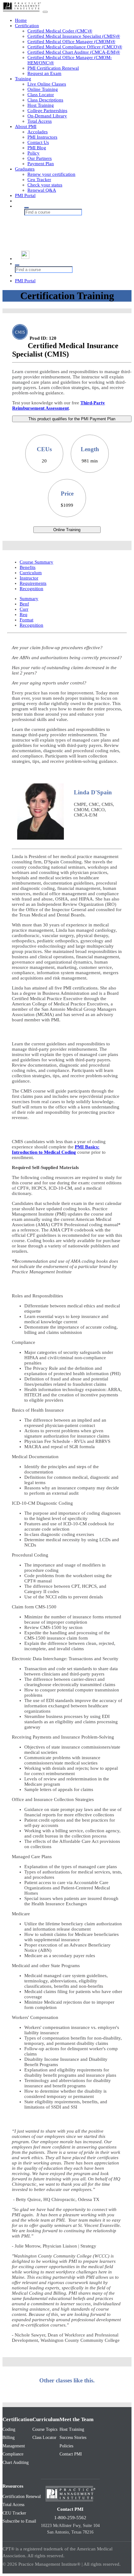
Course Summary (36, 562)
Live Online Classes (47, 84)
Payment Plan (41, 164)
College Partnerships (47, 111)
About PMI (26, 126)
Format (26, 620)
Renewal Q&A (42, 190)
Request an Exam (44, 73)
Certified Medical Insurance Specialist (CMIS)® (74, 36)
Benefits (28, 567)
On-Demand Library (47, 116)
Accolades (38, 132)
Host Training (41, 105)
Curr (24, 609)
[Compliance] (63, 230)
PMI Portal (25, 195)
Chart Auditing (16, 2462)
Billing (9, 2438)
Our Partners (40, 158)
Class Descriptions (45, 100)
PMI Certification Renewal (53, 68)
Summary (29, 599)
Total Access (40, 121)
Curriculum (31, 573)
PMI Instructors (42, 137)
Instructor (29, 578)
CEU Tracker (14, 2513)
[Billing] (63, 224)
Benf (24, 604)
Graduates (25, 169)
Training (23, 79)
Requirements (33, 583)
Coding (9, 2429)
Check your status (45, 185)
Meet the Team (77, 2419)
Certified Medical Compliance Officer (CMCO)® (75, 47)
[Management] (63, 236)
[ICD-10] (63, 242)
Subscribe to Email (19, 2521)
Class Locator (41, 95)
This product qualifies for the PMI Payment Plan (72, 419)
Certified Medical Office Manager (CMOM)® (71, 42)
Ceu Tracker (39, 180)
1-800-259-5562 (70, 2518)
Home (21, 20)
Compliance (13, 2454)
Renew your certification (51, 174)
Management (14, 2446)
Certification (27, 26)
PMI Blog (37, 148)
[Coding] (63, 218)
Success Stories (73, 2438)
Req (24, 614)
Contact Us (38, 142)
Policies (66, 2446)
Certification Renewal (22, 2497)
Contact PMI (71, 2454)
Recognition (31, 589)
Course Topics (45, 2429)
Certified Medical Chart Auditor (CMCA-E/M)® (74, 52)
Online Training (43, 89)
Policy (33, 153)
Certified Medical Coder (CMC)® (60, 31)
